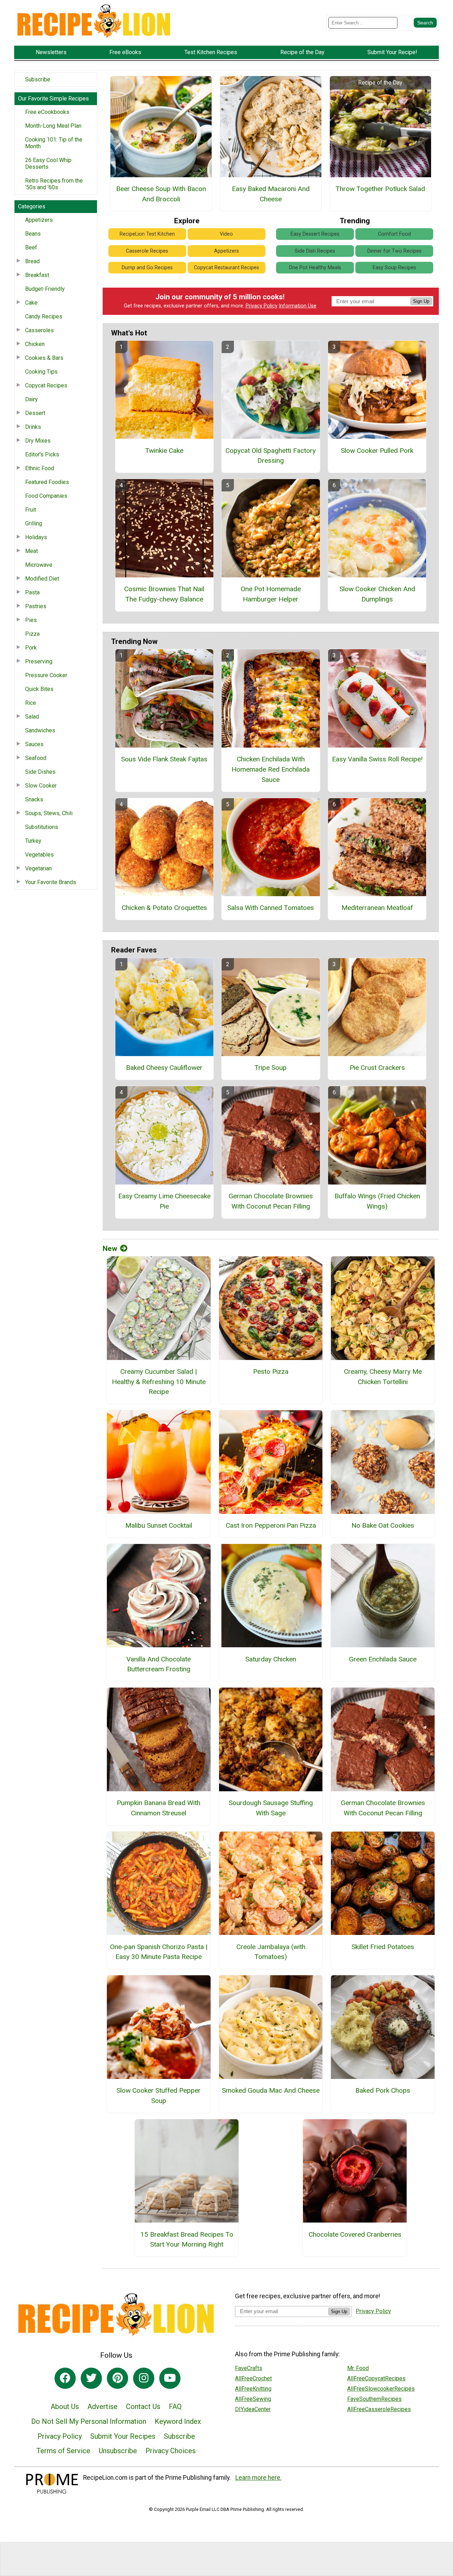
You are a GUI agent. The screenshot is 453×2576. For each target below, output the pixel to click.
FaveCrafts (249, 2368)
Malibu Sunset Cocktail (159, 1525)
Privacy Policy (262, 306)
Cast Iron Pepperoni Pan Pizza (271, 1525)
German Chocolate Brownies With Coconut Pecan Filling (271, 1201)
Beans (33, 234)
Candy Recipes (44, 316)
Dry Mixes (38, 441)
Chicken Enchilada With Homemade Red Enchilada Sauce (271, 769)
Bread (32, 261)
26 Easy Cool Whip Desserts (48, 163)
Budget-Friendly (45, 289)
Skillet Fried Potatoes (383, 1947)
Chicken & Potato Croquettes (164, 908)
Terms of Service (63, 2451)
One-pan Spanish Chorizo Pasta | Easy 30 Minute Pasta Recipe (159, 1952)
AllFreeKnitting (253, 2389)
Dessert (35, 413)
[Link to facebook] (65, 2378)
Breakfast (37, 275)
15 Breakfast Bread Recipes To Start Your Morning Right (187, 2240)
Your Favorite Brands (51, 882)
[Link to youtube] (170, 2378)
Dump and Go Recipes (147, 268)
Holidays (36, 537)
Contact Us (143, 2407)
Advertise (102, 2407)
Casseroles (39, 330)
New (110, 1249)
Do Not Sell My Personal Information (89, 2421)
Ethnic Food (40, 468)
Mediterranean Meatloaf (377, 908)
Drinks (33, 427)
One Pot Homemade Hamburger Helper (271, 594)
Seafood (36, 758)
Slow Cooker (41, 786)
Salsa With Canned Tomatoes (271, 908)
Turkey (33, 841)
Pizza (32, 634)
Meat (31, 551)
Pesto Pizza (271, 1371)
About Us (65, 2407)
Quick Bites (39, 689)
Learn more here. (259, 2478)
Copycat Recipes (46, 385)
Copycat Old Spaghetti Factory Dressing (271, 456)
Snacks (34, 799)
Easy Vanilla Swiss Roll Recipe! (377, 759)
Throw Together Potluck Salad (380, 189)
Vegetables (39, 855)
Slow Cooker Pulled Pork (377, 451)
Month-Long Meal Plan (53, 126)
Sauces (34, 744)
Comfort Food (394, 234)
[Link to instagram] (144, 2378)
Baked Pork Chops (383, 2090)
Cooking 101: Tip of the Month (54, 143)
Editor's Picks (42, 454)
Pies (31, 620)
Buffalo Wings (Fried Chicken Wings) (377, 1201)
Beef (31, 247)
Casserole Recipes (147, 251)
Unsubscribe (118, 2451)
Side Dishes (40, 772)
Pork (31, 648)
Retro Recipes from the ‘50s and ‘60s (54, 184)
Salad (32, 717)
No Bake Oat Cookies (383, 1525)
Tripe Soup (271, 1068)
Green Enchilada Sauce (383, 1659)
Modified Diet (42, 579)
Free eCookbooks (47, 112)
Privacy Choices (171, 2451)
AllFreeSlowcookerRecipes (381, 2389)
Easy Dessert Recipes (315, 234)
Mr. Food (358, 2368)
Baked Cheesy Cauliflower (164, 1068)
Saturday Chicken (271, 1659)
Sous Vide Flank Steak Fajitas (164, 759)
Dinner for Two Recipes (394, 251)
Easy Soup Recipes (394, 268)
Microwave (39, 565)
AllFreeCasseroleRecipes (379, 2409)
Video (226, 234)
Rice (31, 703)
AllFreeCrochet (253, 2378)
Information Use (298, 306)
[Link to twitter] (91, 2378)
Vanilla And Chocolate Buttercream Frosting (159, 1664)
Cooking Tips (41, 372)
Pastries (36, 606)
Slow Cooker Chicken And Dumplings (377, 594)
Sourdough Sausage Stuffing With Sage (271, 1808)
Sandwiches (40, 730)
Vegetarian (38, 868)
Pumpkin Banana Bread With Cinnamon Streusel (159, 1808)
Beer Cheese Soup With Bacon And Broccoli (161, 194)
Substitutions (42, 827)
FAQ (175, 2407)
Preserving (39, 661)
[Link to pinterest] (117, 2378)
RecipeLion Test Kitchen (147, 234)
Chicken (35, 344)
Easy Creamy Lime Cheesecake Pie (164, 1201)
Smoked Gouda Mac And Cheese (271, 2090)
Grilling (34, 523)
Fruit (31, 510)
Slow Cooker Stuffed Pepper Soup (159, 2096)
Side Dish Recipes (315, 251)
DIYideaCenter (253, 2409)
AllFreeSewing (253, 2399)
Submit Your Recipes (123, 2436)
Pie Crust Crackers (377, 1068)
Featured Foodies (47, 482)
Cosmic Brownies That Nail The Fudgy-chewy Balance (164, 594)
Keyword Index (178, 2421)
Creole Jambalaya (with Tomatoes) (271, 1952)
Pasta (32, 592)
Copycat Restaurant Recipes (226, 268)
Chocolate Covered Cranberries (355, 2234)
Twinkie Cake (164, 451)
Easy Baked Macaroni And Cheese (271, 194)
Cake (31, 303)
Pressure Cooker (46, 675)
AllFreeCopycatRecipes (376, 2378)
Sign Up (421, 301)
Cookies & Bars (44, 358)
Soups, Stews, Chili (49, 813)
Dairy (31, 399)
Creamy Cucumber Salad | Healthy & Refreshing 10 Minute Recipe (159, 1382)
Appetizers (39, 220)
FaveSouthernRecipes (374, 2399)
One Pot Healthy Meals (315, 268)
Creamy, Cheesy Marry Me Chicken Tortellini (383, 1377)
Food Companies (46, 496)
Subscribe (38, 79)
